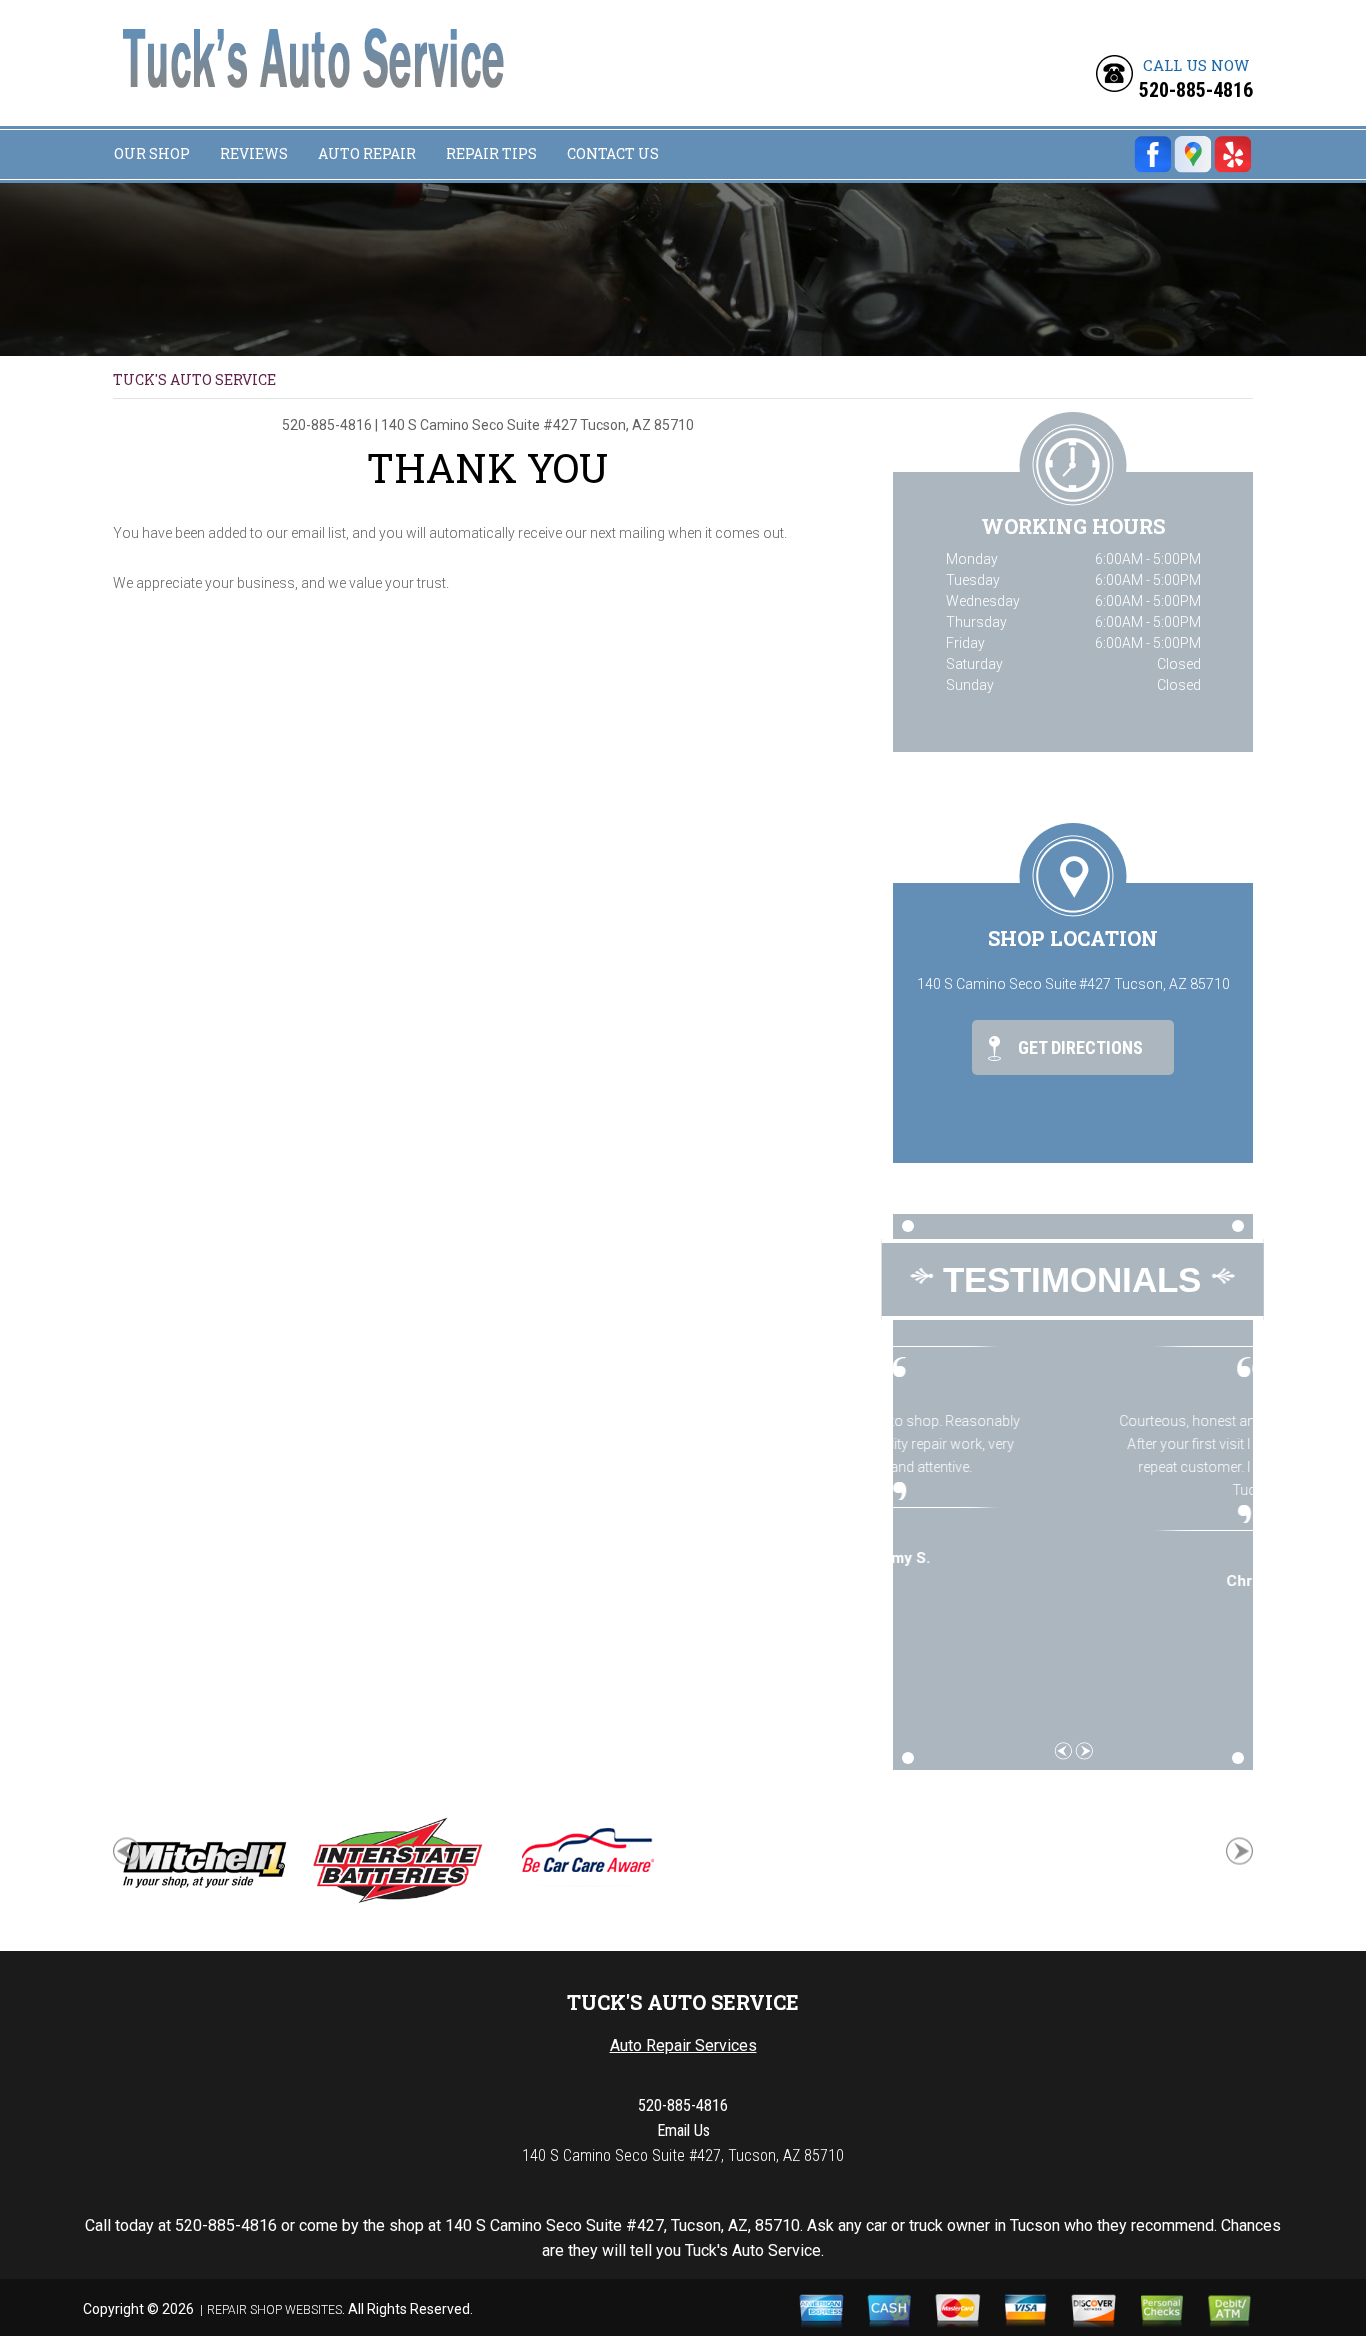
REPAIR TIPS (491, 153)
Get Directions (1078, 1047)
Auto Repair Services (683, 2045)
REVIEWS (254, 153)
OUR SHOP (152, 153)
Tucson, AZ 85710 (637, 425)
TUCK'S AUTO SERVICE (194, 379)
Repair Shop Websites (274, 2310)
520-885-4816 (1196, 90)
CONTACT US (613, 153)
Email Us (683, 2130)
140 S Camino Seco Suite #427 (479, 425)
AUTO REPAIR (367, 153)
